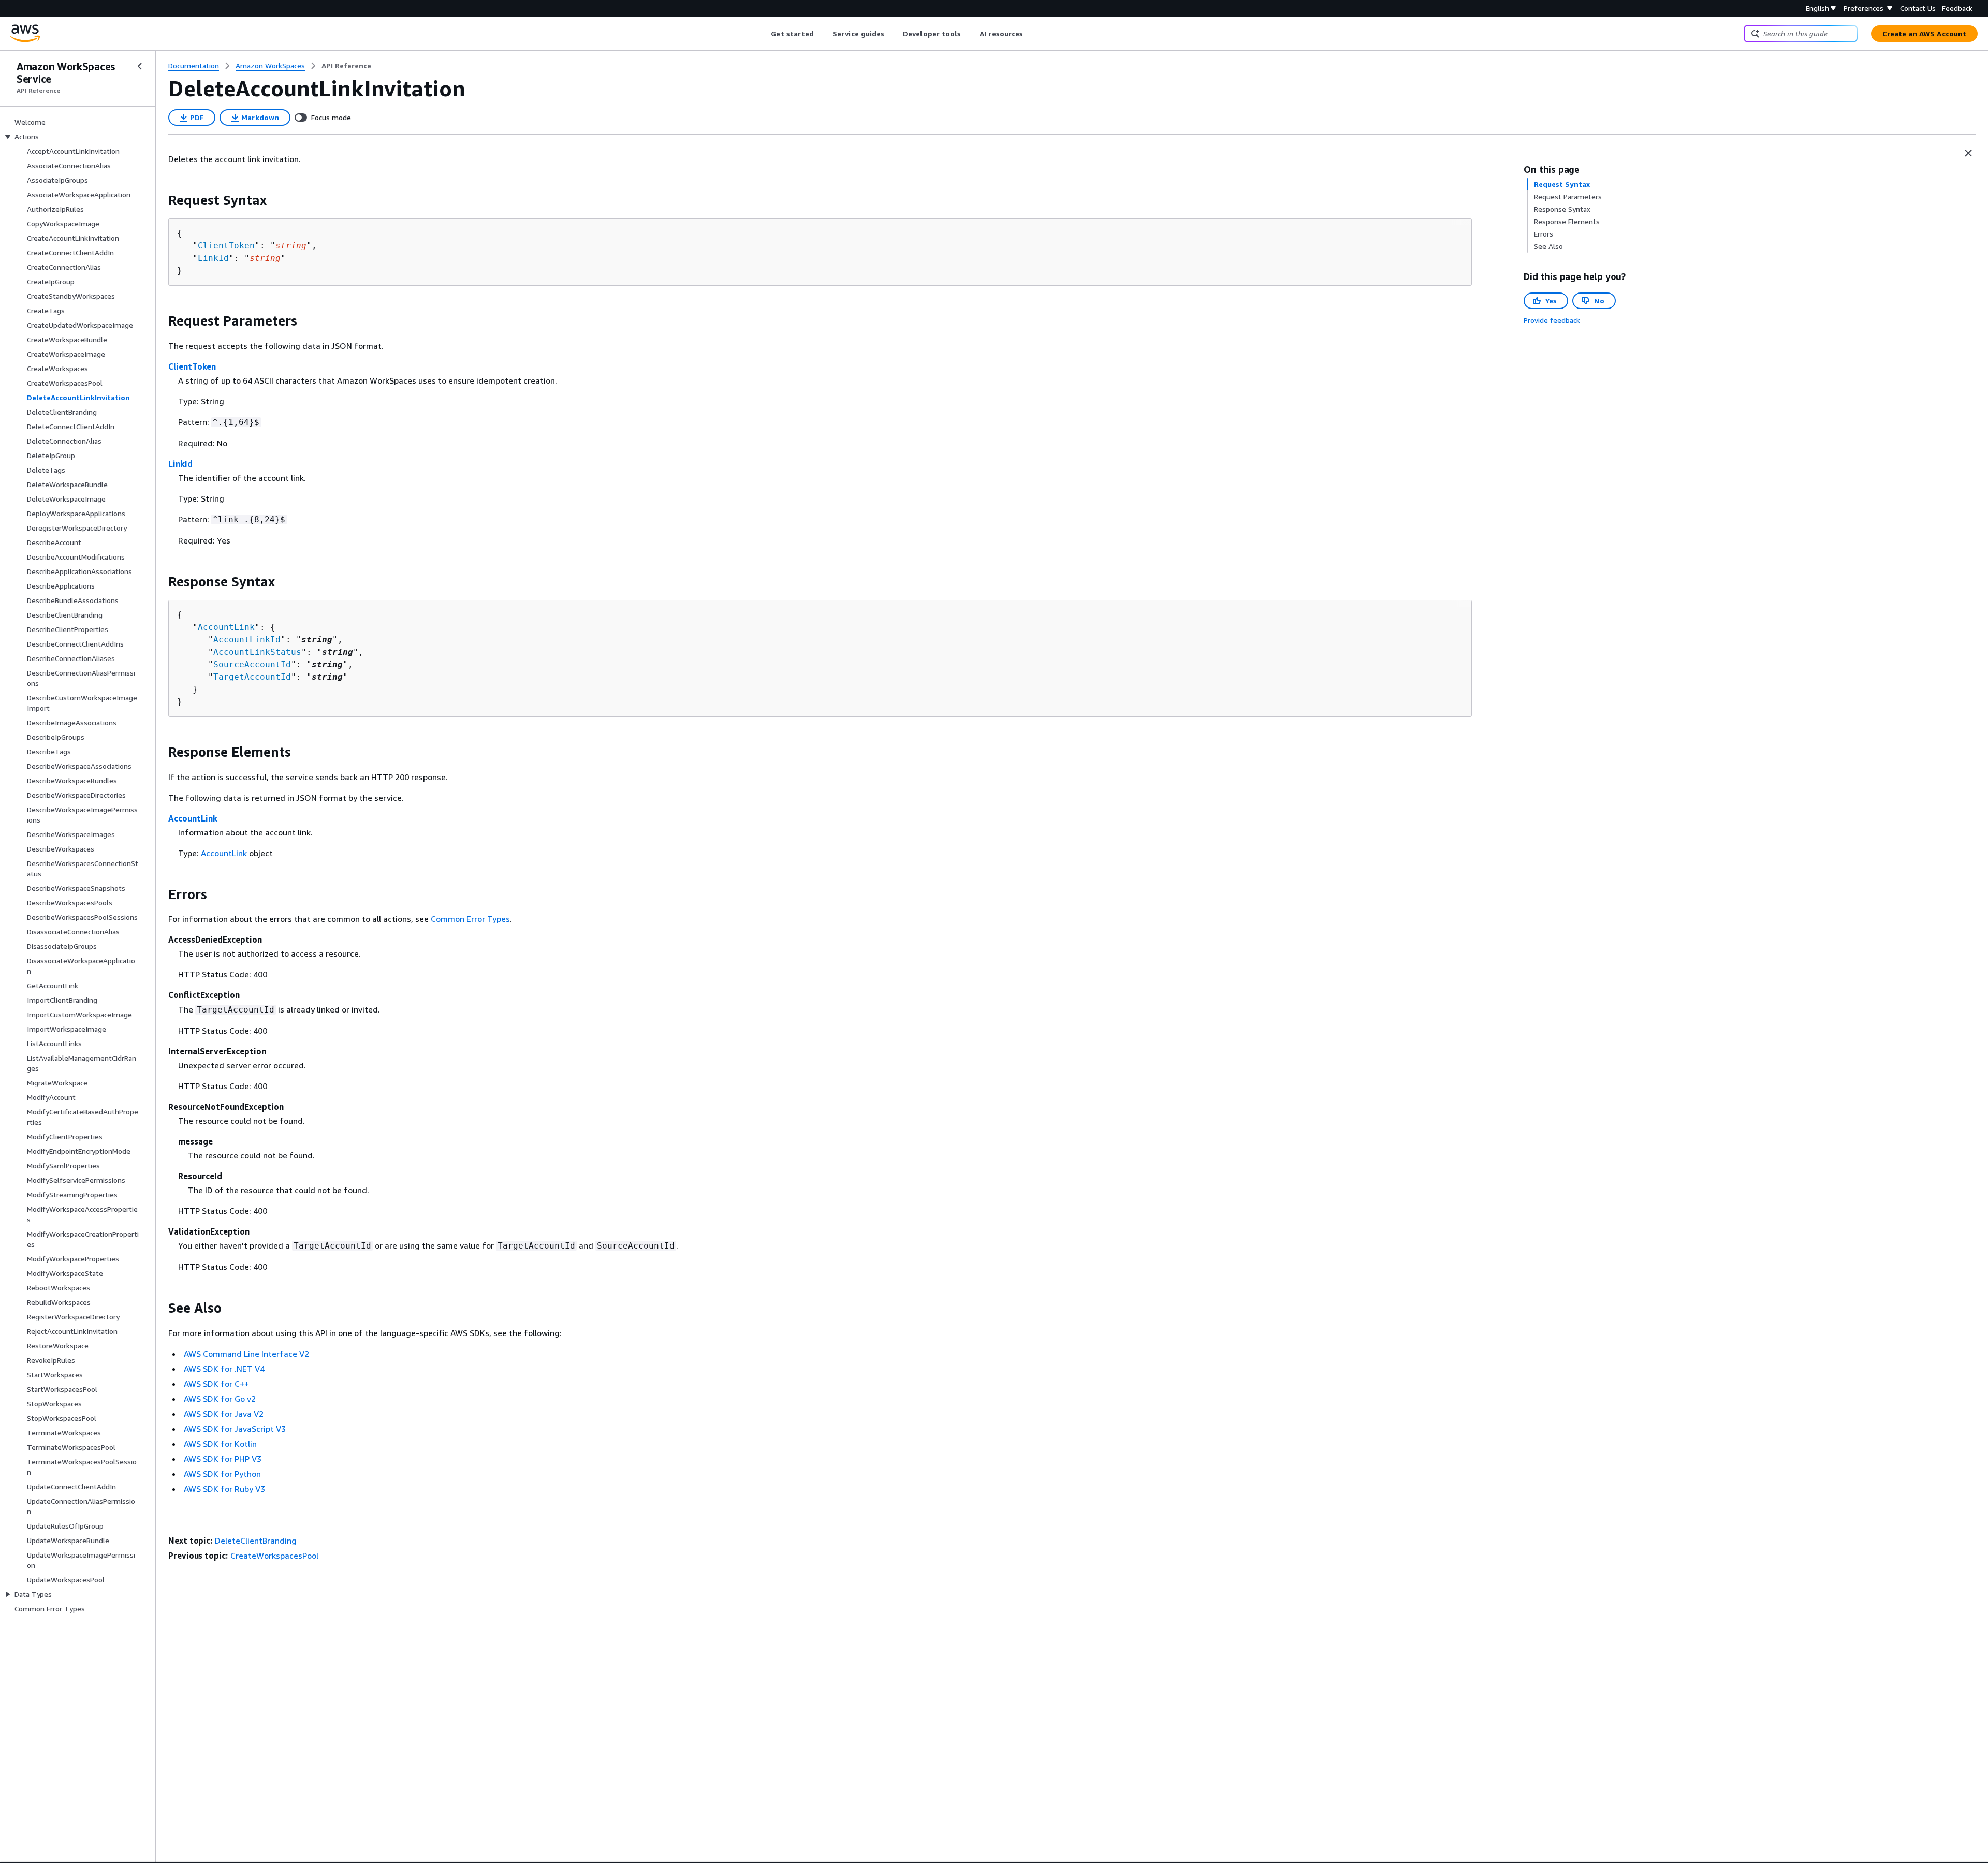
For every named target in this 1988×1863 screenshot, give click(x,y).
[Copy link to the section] (160, 200)
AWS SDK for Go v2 (220, 1399)
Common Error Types (470, 919)
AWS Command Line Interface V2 (246, 1354)
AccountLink (226, 627)
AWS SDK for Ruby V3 (224, 1489)
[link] (346, 66)
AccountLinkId (247, 640)
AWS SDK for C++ (216, 1384)
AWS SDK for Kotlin (220, 1444)
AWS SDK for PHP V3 (223, 1459)
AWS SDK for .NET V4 (224, 1369)
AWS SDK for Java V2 (224, 1414)
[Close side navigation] (140, 66)
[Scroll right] (1031, 34)
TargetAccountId (252, 677)
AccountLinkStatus (257, 652)
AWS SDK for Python (222, 1474)
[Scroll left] (763, 34)
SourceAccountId (252, 664)
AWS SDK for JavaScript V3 (235, 1429)
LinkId (213, 258)
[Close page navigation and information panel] (1968, 153)
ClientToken (226, 246)
